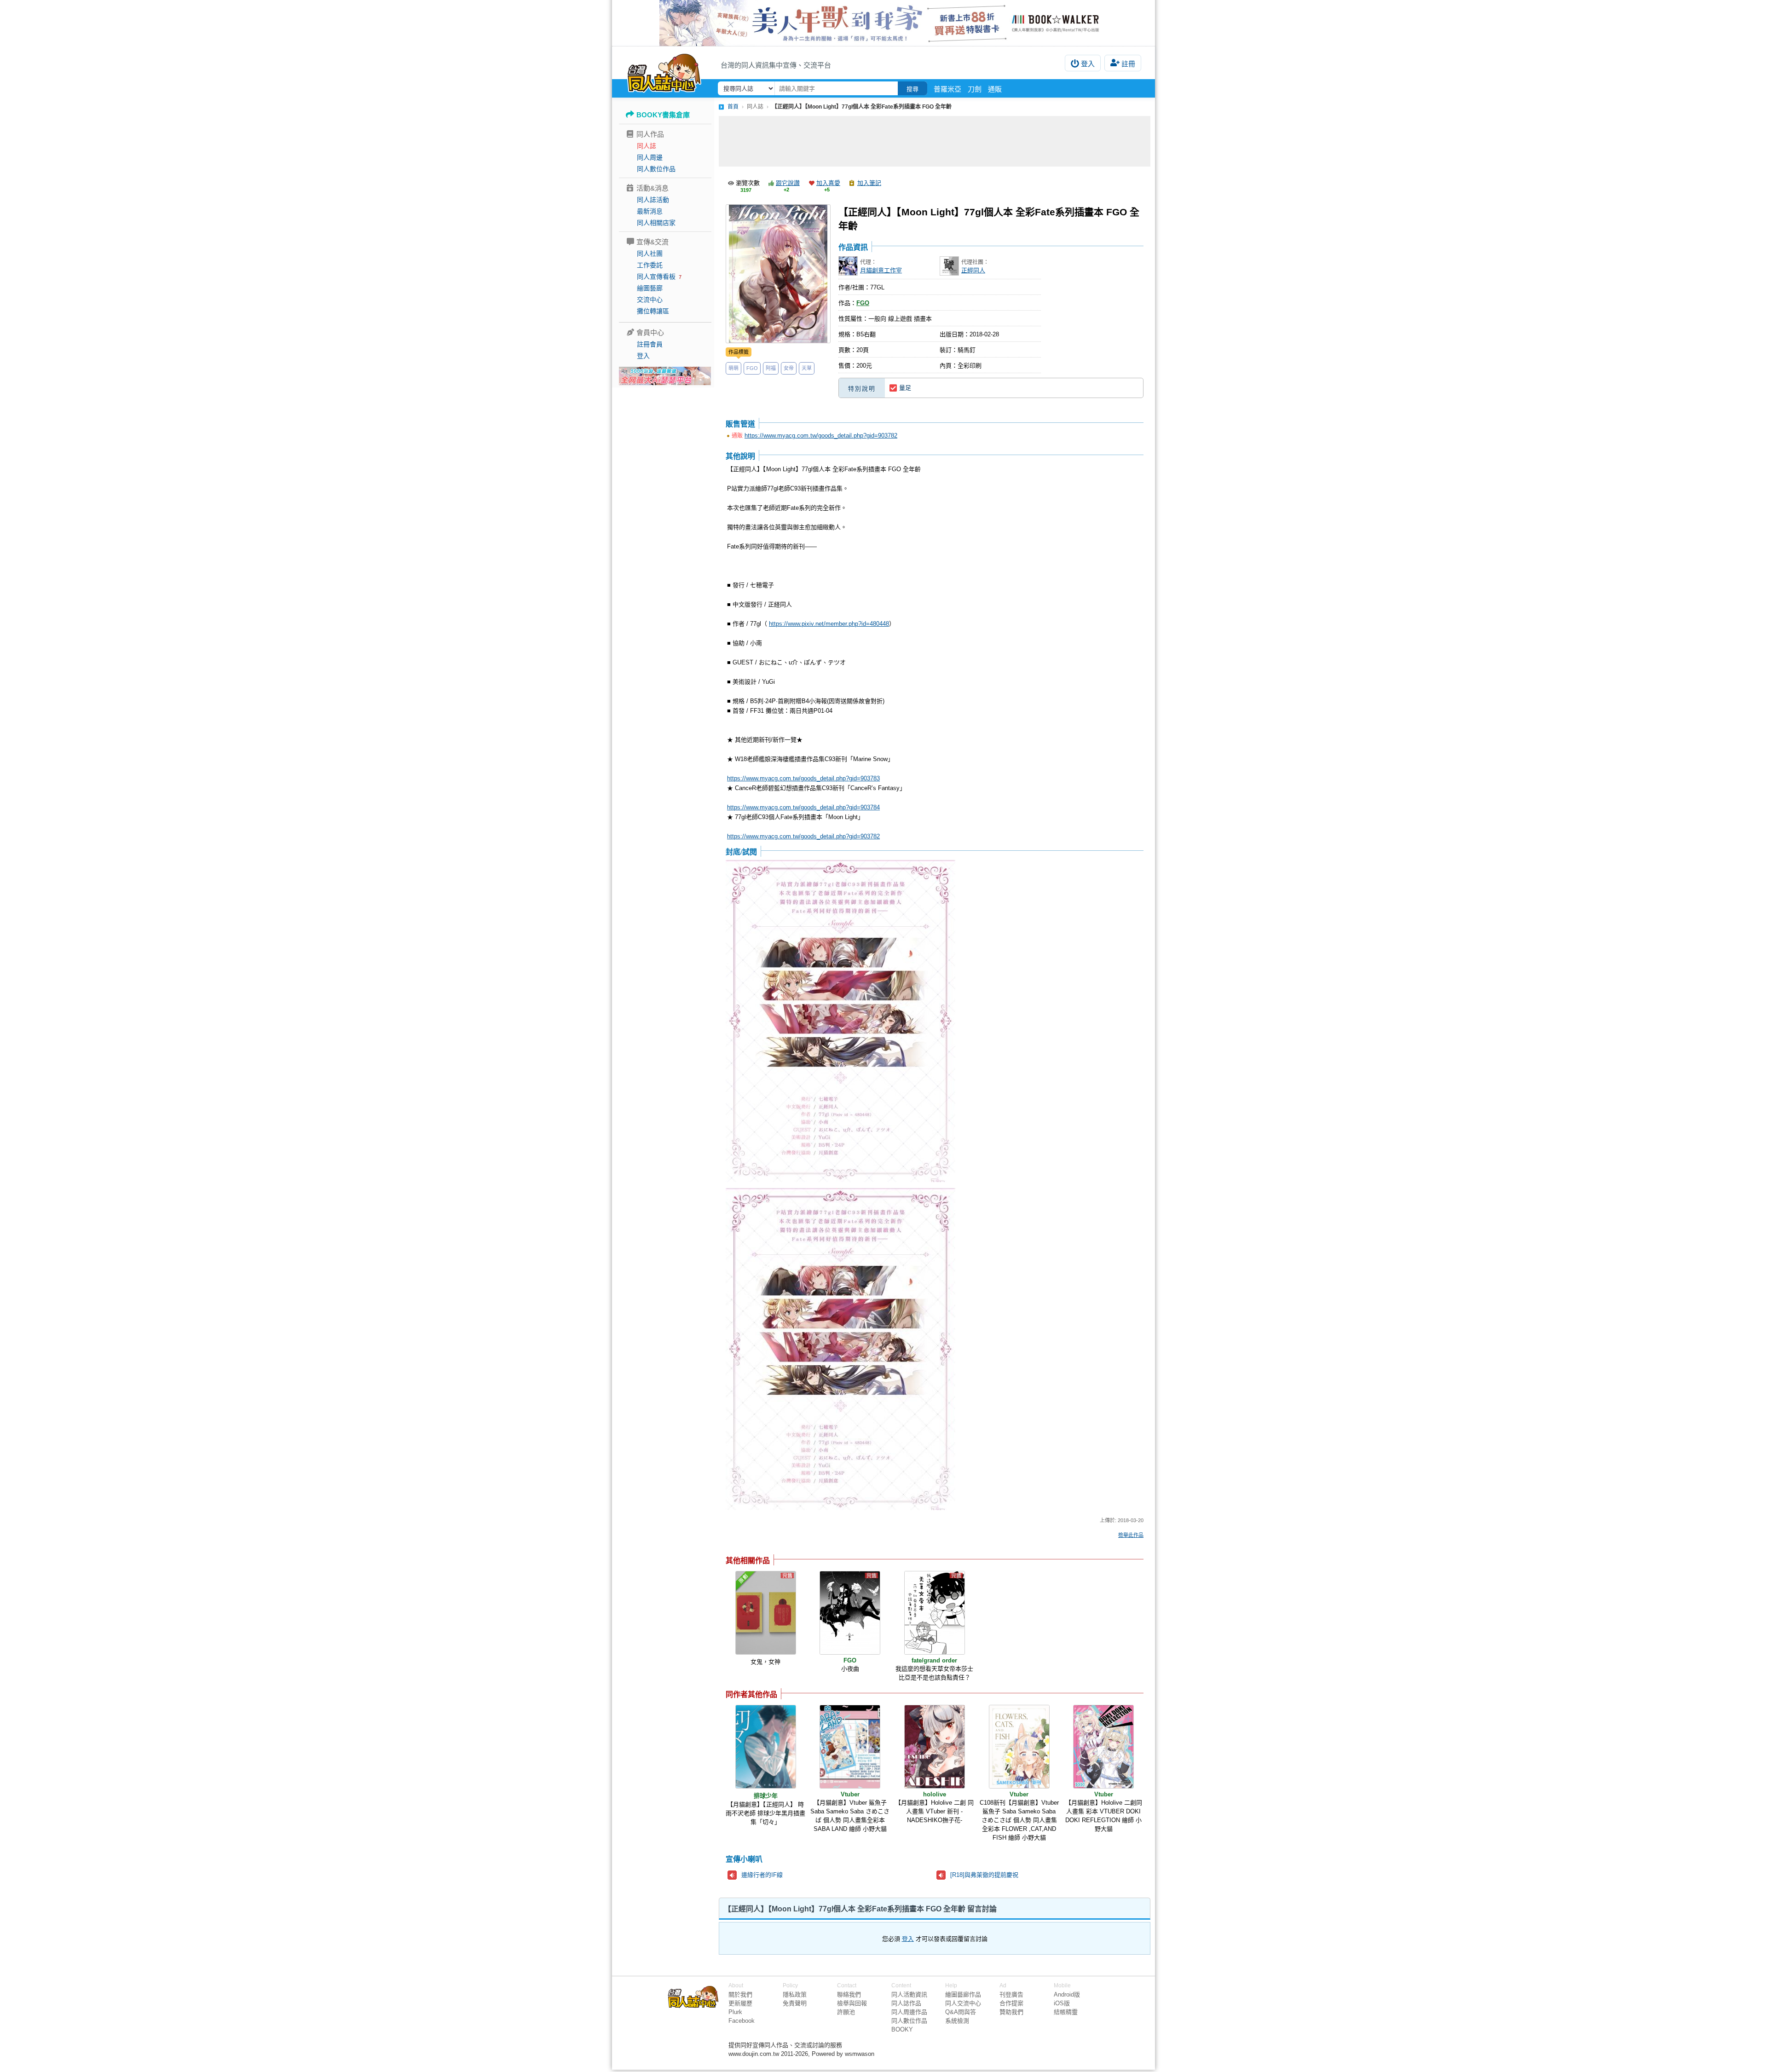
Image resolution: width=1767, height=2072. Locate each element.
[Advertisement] (935, 141)
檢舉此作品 (1131, 1535)
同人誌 (647, 146)
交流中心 (650, 300)
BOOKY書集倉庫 (663, 115)
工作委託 (650, 265)
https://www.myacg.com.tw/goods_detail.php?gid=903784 (803, 807)
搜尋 (912, 89)
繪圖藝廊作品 (963, 1994)
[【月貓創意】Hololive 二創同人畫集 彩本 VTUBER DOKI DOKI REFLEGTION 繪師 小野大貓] (1103, 1747)
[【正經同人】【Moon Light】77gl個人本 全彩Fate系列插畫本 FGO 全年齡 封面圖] (778, 274)
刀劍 (975, 89)
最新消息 (650, 211)
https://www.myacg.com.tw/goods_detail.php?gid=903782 (821, 436)
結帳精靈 (1066, 2012)
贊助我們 (1011, 2012)
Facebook (742, 2021)
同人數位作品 (656, 169)
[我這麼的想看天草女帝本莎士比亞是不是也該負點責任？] (935, 1613)
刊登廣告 (1011, 1994)
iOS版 (1062, 2003)
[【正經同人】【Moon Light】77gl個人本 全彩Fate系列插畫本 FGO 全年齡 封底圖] (840, 1022)
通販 (995, 89)
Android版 (1067, 1994)
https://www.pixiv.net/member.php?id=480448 (829, 624)
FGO (752, 368)
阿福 (771, 368)
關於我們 (740, 1994)
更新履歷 (740, 2003)
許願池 (846, 2012)
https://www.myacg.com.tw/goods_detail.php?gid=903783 (803, 778)
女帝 (789, 368)
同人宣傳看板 (656, 277)
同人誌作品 (906, 2003)
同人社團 (650, 254)
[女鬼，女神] (766, 1613)
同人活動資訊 (909, 1994)
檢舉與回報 (852, 2003)
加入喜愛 (828, 183)
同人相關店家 (656, 223)
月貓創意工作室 (881, 270)
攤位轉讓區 (653, 311)
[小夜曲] (850, 1613)
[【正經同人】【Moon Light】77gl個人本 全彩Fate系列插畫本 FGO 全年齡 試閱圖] (840, 1350)
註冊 (1128, 64)
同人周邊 (650, 157)
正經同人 (973, 270)
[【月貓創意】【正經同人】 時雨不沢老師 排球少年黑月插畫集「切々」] (766, 1747)
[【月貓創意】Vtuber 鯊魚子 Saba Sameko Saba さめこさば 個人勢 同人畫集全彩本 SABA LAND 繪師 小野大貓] (850, 1747)
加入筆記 (869, 183)
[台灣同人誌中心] (664, 71)
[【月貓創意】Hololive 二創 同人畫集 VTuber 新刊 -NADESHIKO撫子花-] (935, 1747)
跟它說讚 (788, 183)
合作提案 (1011, 2003)
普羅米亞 (947, 89)
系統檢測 (957, 2021)
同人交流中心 (963, 2003)
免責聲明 (795, 2003)
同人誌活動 (653, 200)
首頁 (733, 107)
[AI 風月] (665, 380)
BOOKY (902, 2029)
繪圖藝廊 (650, 288)
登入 (1088, 64)
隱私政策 (795, 1994)
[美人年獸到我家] (883, 23)
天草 (807, 368)
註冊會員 (650, 344)
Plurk (735, 2012)
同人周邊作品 (909, 2012)
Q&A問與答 (961, 2012)
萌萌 (733, 368)
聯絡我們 (849, 1994)
